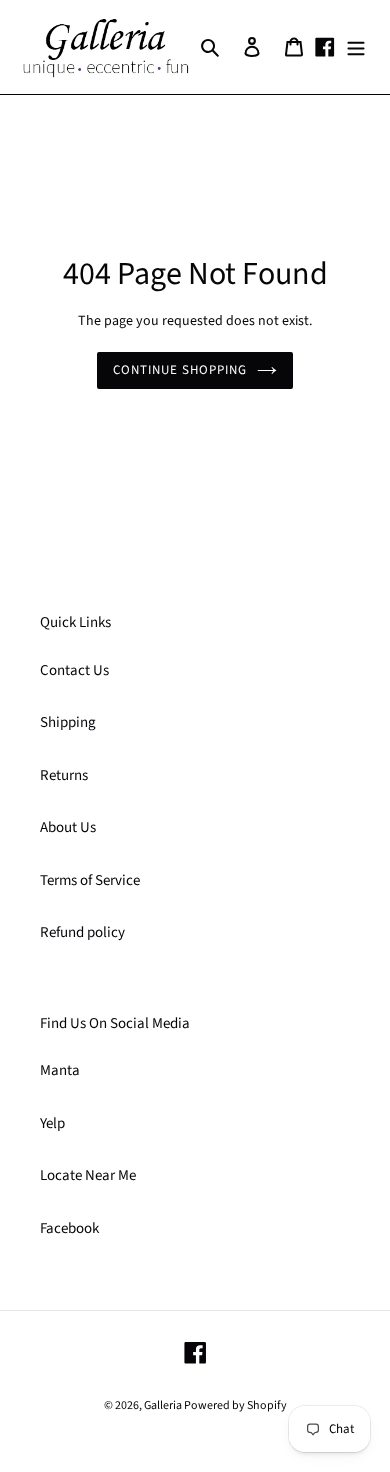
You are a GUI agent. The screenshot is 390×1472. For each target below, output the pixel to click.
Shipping (68, 722)
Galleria (164, 1405)
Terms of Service (90, 880)
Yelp (52, 1123)
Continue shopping (180, 370)
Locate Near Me (88, 1175)
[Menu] (356, 47)
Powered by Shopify (235, 1405)
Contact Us (74, 670)
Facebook (69, 1228)
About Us (68, 827)
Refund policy (82, 932)
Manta (60, 1070)
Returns (64, 775)
